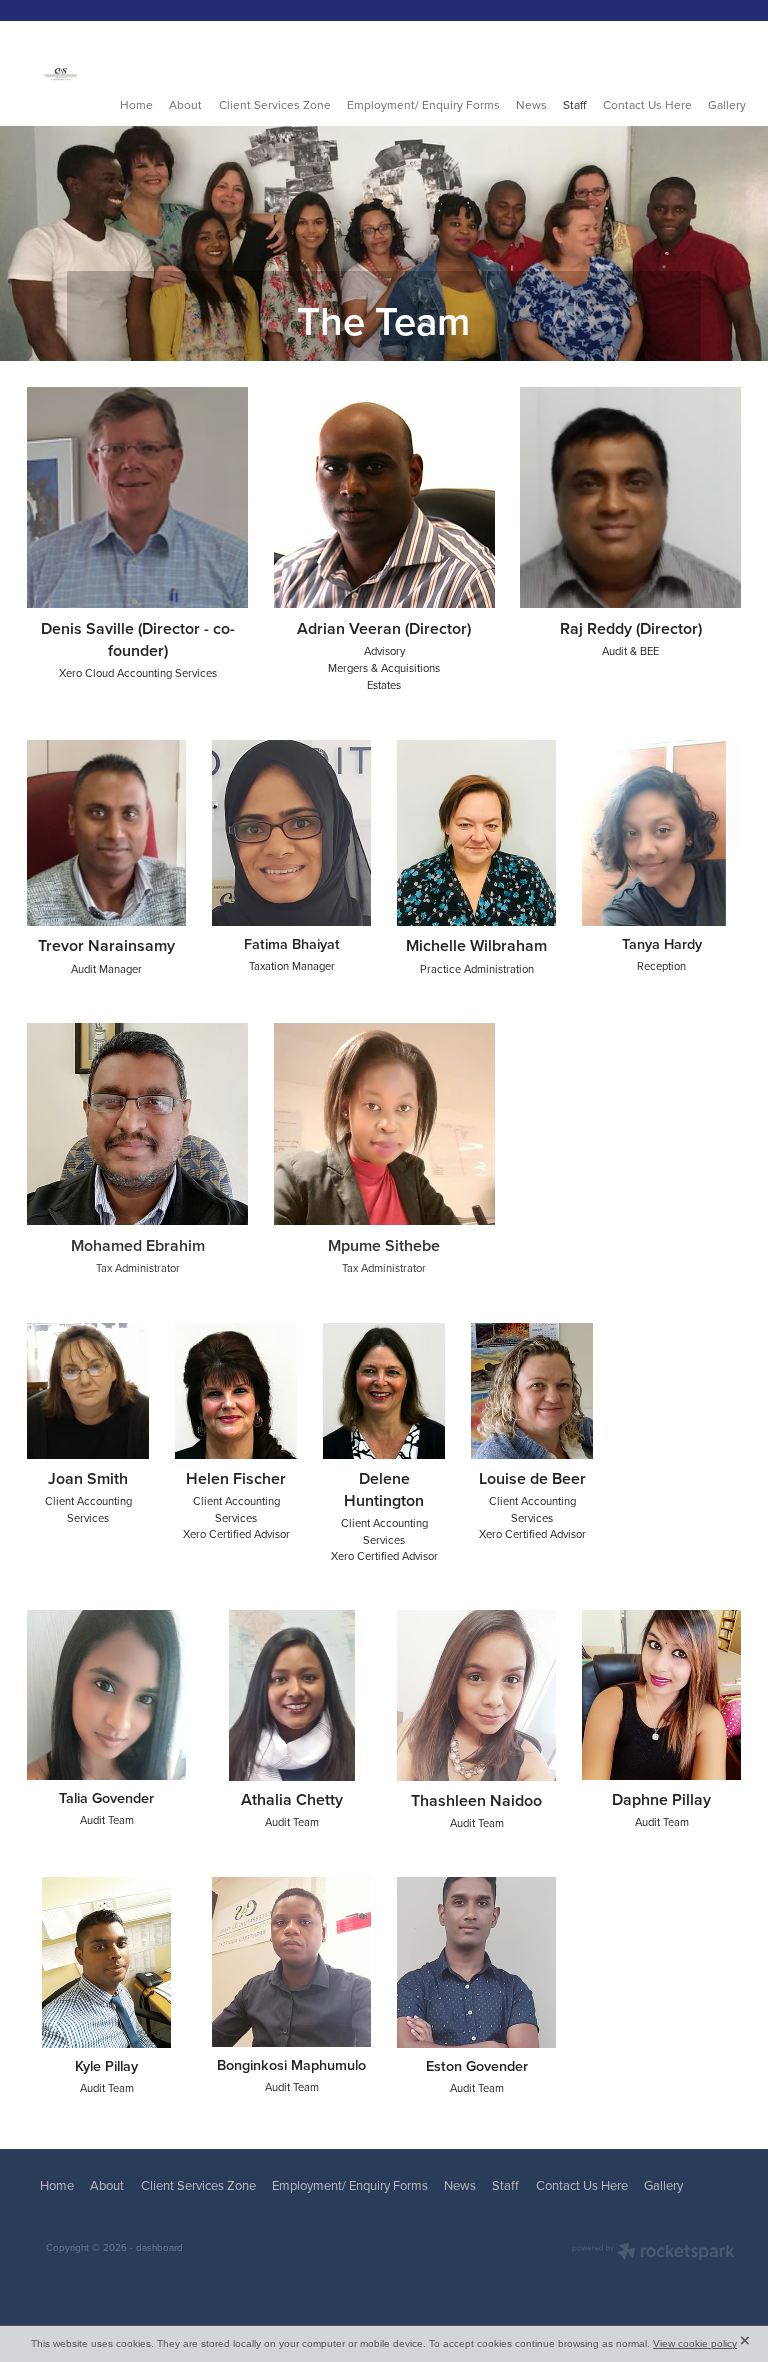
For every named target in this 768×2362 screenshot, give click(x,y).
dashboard (159, 2247)
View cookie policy (695, 2343)
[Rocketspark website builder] (653, 2253)
